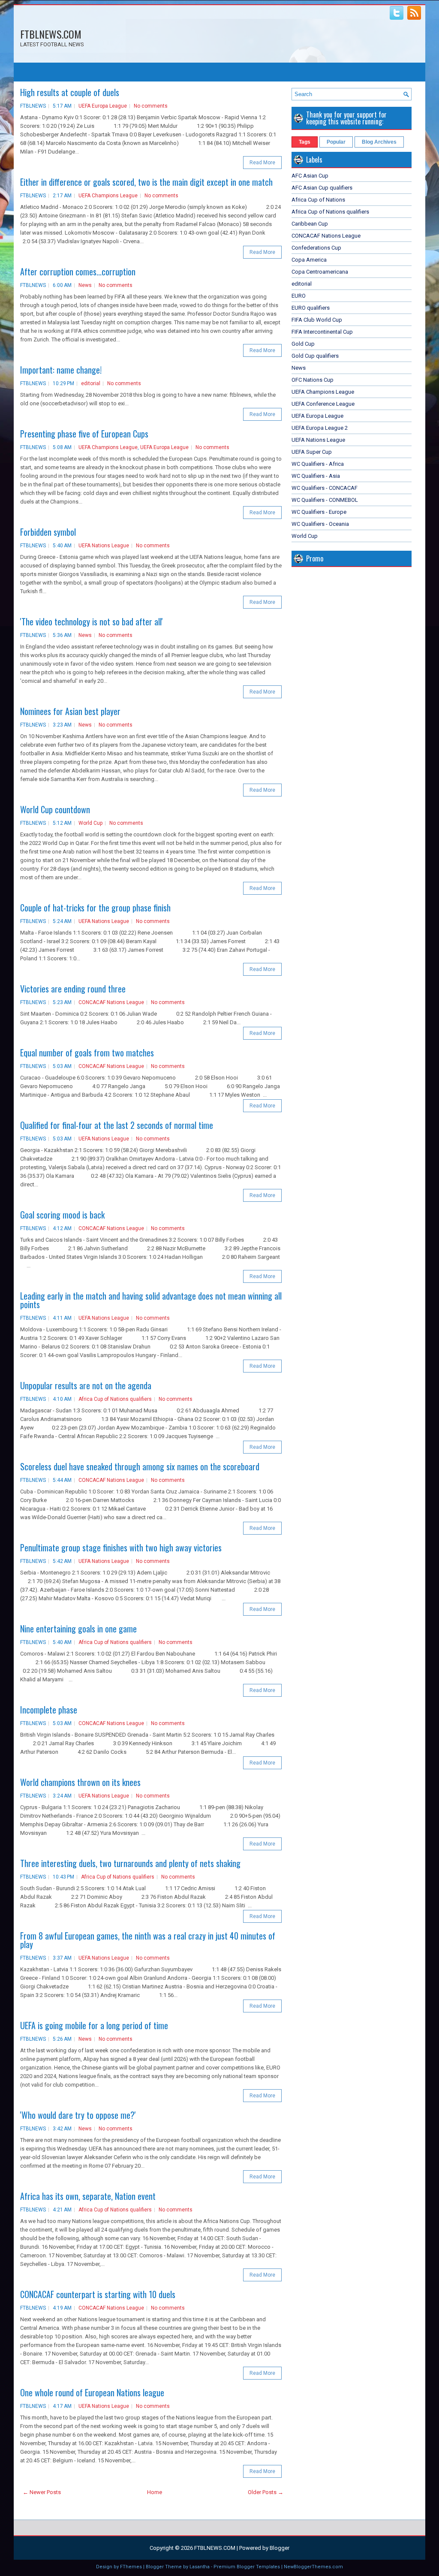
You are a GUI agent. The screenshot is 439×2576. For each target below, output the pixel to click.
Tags (305, 142)
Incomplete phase (49, 1710)
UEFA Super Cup (312, 452)
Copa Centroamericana (320, 272)
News (85, 285)
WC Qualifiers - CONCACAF (325, 488)
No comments (151, 106)
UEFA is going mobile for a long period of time (94, 2025)
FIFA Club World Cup (317, 320)
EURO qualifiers (311, 308)
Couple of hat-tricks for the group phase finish (95, 908)
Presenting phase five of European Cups (84, 434)
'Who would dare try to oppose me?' (78, 2115)
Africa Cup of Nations (318, 200)
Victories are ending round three (73, 989)
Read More (262, 163)
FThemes (131, 2567)
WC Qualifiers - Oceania (320, 524)
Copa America (309, 260)
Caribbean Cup (310, 224)
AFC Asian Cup (310, 176)
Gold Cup (303, 344)
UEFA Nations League (104, 546)
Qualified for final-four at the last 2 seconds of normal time (117, 1125)
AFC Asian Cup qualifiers (322, 188)
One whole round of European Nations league (92, 2392)
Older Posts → (266, 2492)
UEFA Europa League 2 (320, 428)
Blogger (280, 2548)
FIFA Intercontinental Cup (322, 332)
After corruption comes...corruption (78, 271)
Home (155, 2492)
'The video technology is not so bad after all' (92, 621)
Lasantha (200, 2567)
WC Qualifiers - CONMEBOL (325, 500)
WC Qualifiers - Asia (316, 476)
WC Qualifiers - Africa (318, 464)
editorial (91, 383)
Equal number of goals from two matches (87, 1053)
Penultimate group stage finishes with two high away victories (121, 1547)
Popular (336, 142)
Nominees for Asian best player (70, 711)
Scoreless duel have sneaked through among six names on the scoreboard (140, 1466)
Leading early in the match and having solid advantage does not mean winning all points (151, 1300)
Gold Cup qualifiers (315, 356)
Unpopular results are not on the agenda (86, 1385)
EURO (299, 296)
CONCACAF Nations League (111, 1002)
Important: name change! (61, 370)
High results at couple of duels (70, 92)
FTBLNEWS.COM (51, 34)
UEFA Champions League (108, 196)
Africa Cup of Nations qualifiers (115, 1399)
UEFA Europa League (103, 106)
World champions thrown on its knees (80, 1782)
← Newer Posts (42, 2492)
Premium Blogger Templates (247, 2567)
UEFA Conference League (323, 404)
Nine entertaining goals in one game (78, 1629)
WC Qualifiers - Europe (319, 512)
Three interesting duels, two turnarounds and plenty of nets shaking (130, 1863)
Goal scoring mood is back (62, 1215)
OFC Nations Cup (313, 380)
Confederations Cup (316, 248)
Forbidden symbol (48, 532)
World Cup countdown (55, 809)
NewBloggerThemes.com (313, 2567)
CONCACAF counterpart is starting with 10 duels (98, 2294)
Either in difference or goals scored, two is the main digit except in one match (146, 182)
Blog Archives (379, 142)
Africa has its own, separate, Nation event (88, 2196)
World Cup (90, 823)
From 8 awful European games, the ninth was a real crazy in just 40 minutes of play (148, 1940)
